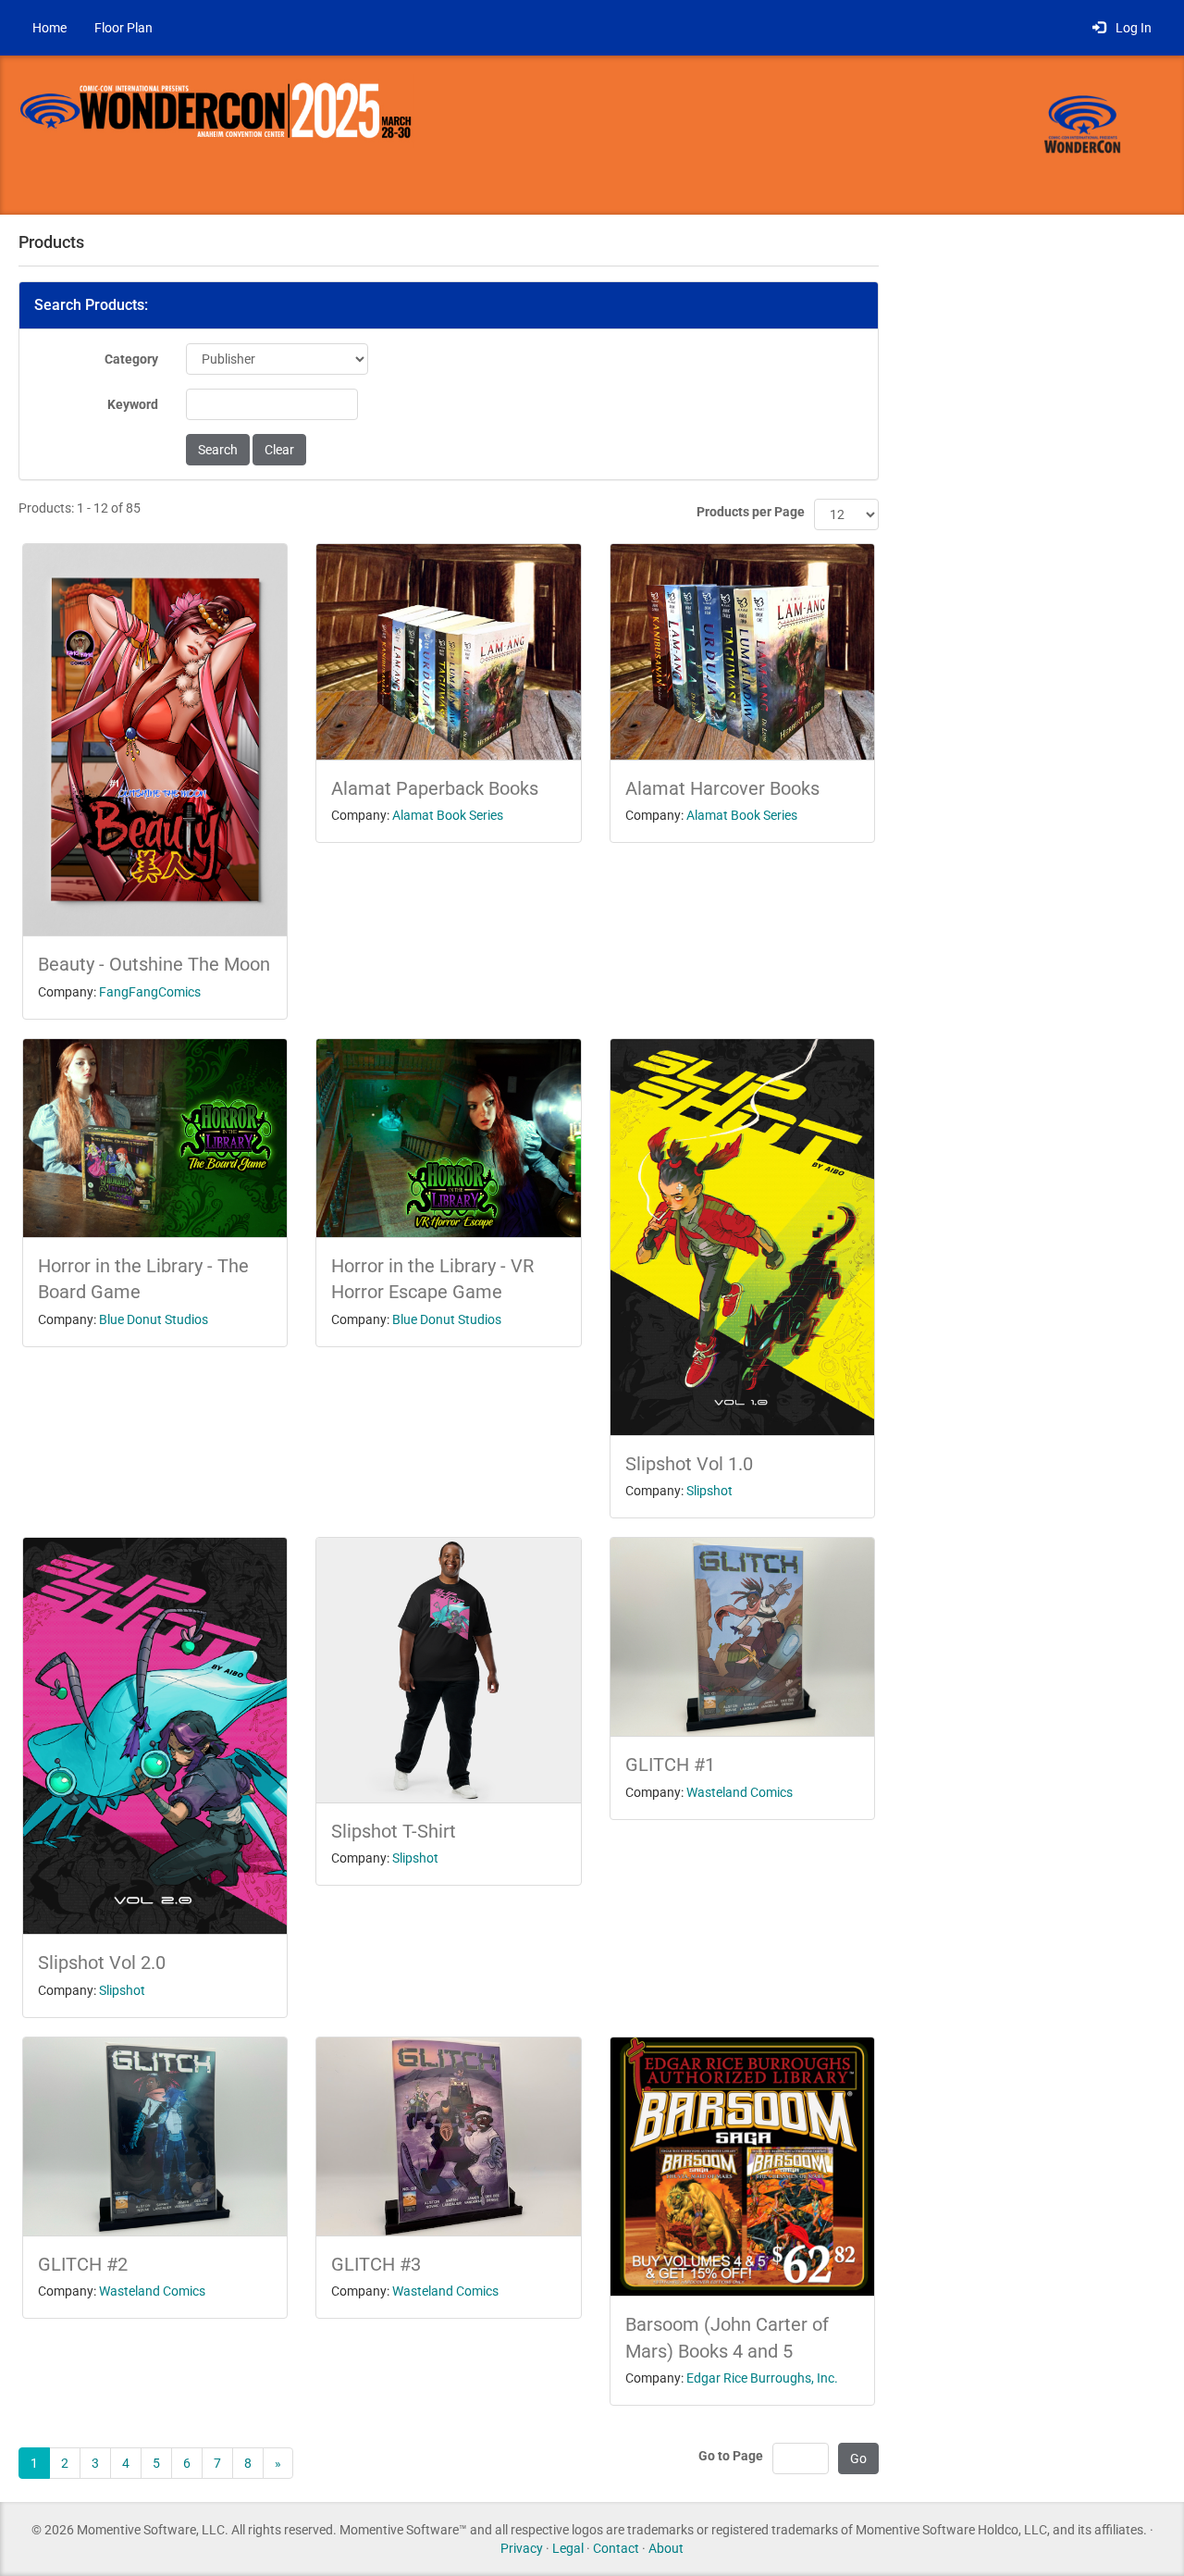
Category (131, 359)
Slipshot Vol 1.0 (689, 1464)
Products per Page (751, 512)
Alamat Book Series (448, 815)
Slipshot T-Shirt (394, 1831)
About (666, 2548)
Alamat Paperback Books (435, 788)
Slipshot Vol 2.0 (102, 1963)
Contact (616, 2548)
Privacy (522, 2548)
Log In (1131, 28)
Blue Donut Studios (154, 1319)
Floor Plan (123, 28)
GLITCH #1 (670, 1765)
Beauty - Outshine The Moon (154, 964)
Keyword (133, 404)
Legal (568, 2548)
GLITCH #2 (83, 2264)
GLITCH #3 (376, 2264)
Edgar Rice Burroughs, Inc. (762, 2378)
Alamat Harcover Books (722, 788)
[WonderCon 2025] (250, 134)
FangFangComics (150, 992)
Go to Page (731, 2456)
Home (49, 28)
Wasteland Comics (740, 1792)
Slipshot (709, 1491)
